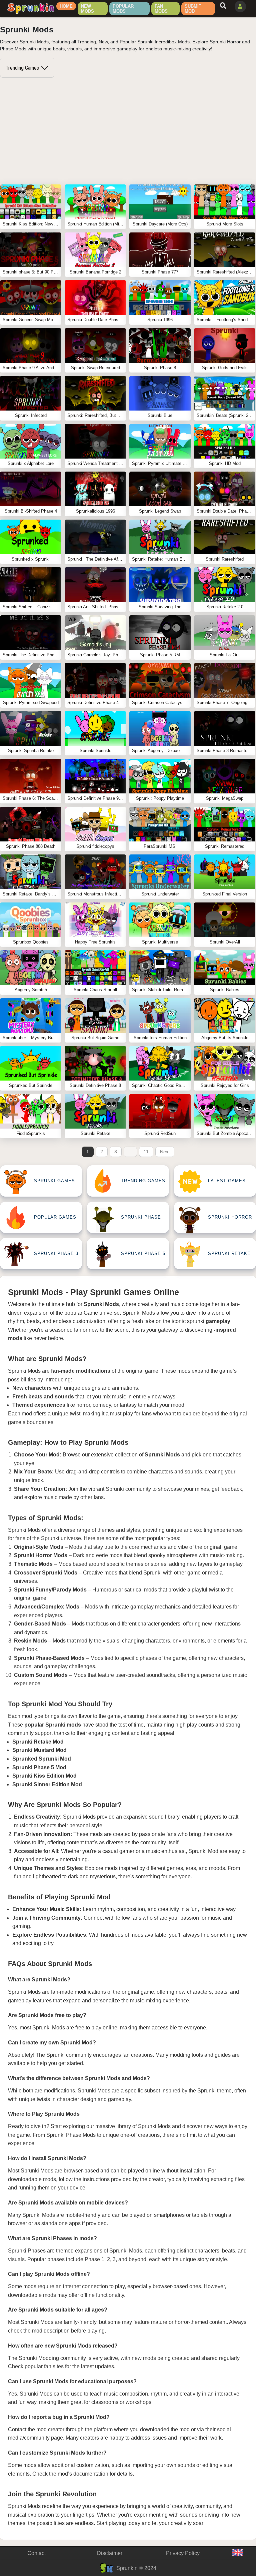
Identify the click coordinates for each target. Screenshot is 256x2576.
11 (146, 1152)
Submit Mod (193, 9)
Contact (36, 2553)
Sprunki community (128, 1489)
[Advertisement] (128, 131)
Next (165, 1152)
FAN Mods (161, 9)
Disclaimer (110, 2553)
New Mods (87, 9)
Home (66, 6)
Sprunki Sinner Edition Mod (47, 1784)
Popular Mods (123, 9)
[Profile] (240, 7)
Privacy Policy (183, 2553)
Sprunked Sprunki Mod (42, 1759)
